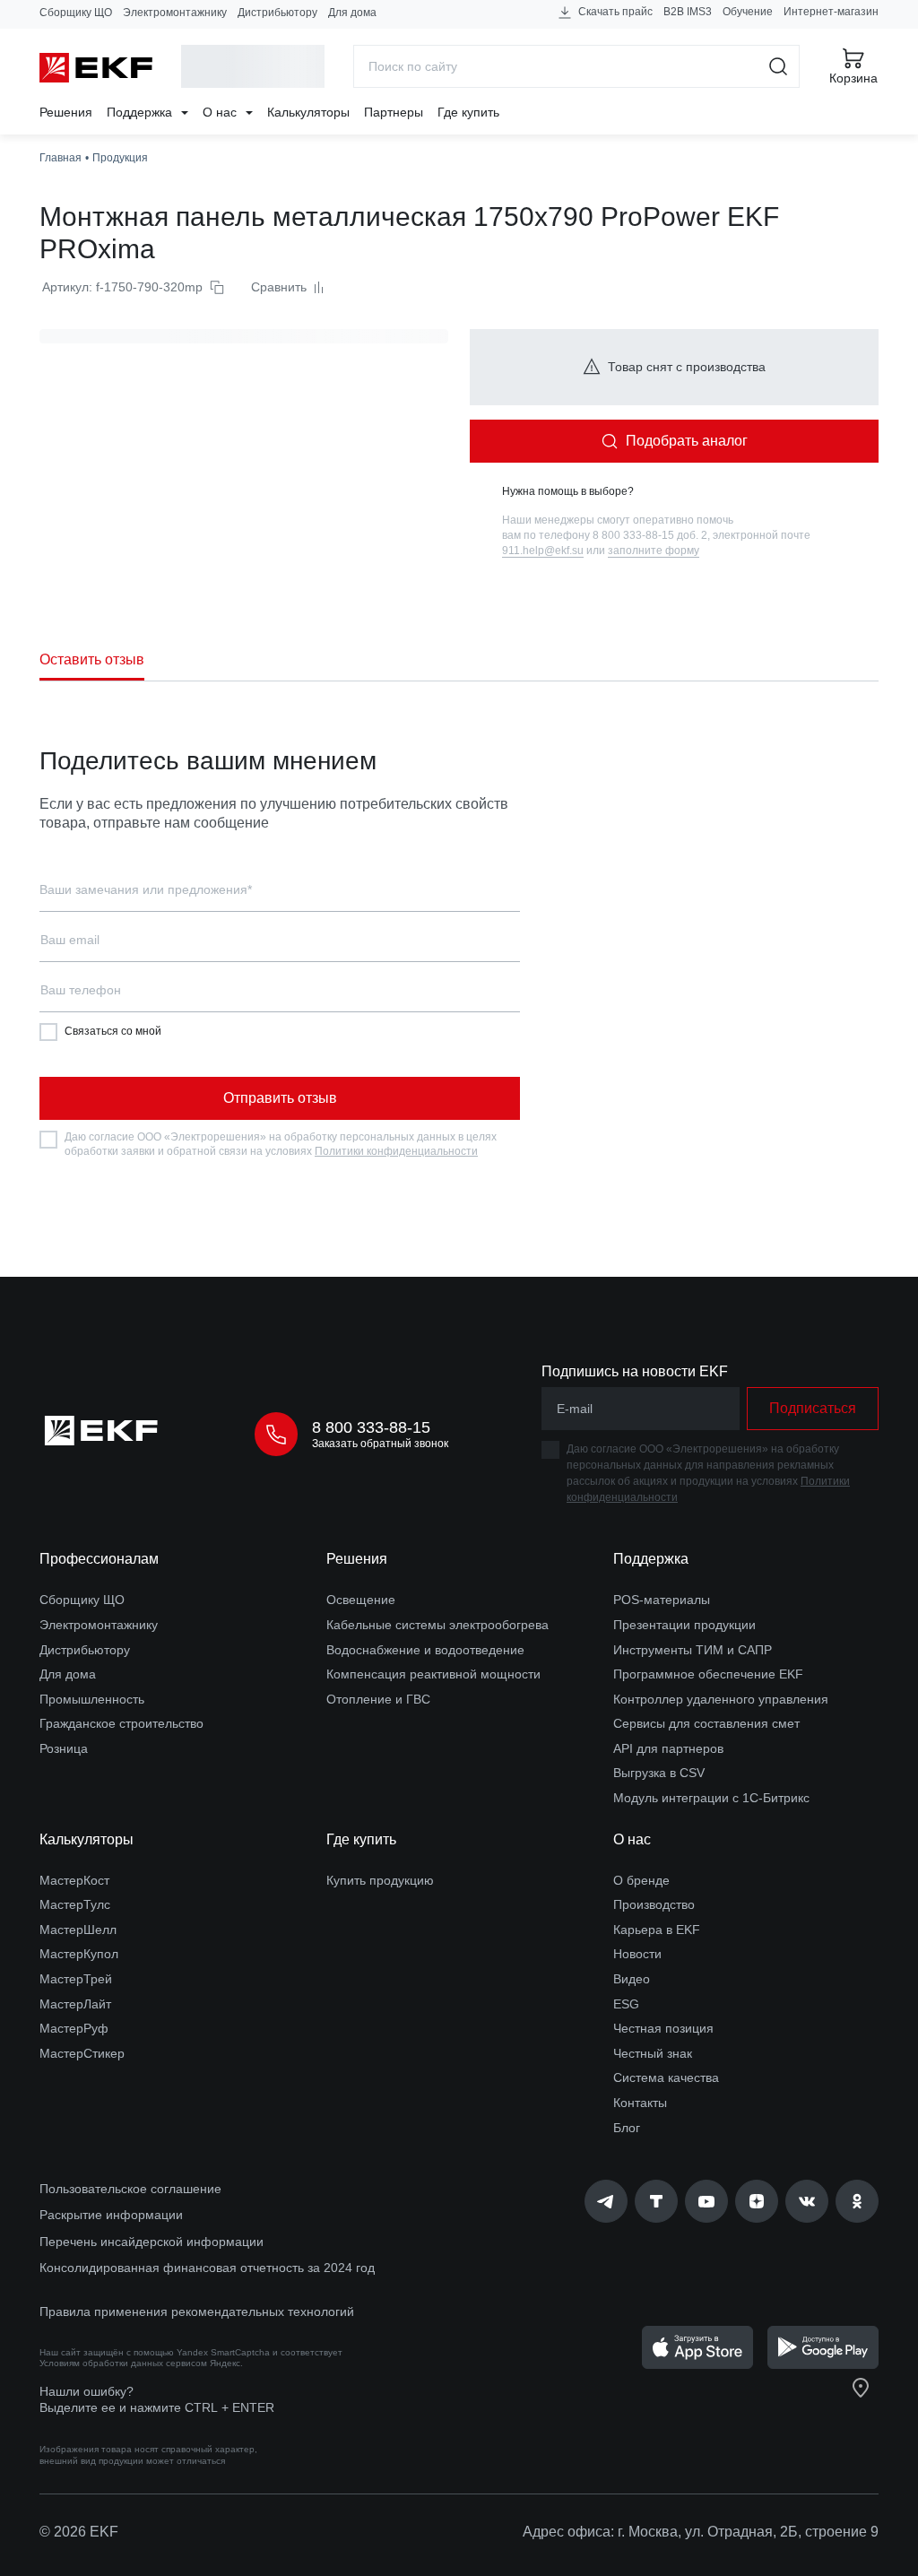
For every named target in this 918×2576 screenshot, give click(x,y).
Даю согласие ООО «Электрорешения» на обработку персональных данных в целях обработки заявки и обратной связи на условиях (281, 1144)
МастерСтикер (82, 2053)
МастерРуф (74, 2028)
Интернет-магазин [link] (831, 12)
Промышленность (92, 1699)
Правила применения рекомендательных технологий (197, 2311)
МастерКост (74, 1880)
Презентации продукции (684, 1625)
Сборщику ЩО (76, 13)
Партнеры (394, 112)
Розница (64, 1748)
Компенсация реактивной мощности (433, 1674)
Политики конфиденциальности (396, 1151)
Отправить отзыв (280, 1098)
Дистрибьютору (277, 13)
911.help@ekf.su (543, 551)
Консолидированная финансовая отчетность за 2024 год (207, 2268)
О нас (221, 112)
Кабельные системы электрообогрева (437, 1625)
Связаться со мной (113, 1031)
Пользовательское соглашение (130, 2189)
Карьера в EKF (657, 1930)
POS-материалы (662, 1600)
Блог (627, 2128)
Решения (66, 112)
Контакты (640, 2103)
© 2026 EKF (79, 2532)
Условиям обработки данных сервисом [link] (123, 2363)
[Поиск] (779, 66)
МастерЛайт (75, 2004)
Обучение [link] (748, 12)
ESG (626, 2004)
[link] (606, 2201)
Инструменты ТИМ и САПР (693, 1650)
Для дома (352, 13)
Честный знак (653, 2053)
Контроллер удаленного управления (721, 1699)
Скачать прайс (614, 12)
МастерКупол (79, 1954)
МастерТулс (75, 1904)
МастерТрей (76, 1979)
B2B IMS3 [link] (688, 12)
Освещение (361, 1600)
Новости (637, 1954)
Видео (632, 1979)
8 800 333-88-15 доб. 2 (650, 535)
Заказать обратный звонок (380, 1444)
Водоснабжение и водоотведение (425, 1650)
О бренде (641, 1880)
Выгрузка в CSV (659, 1773)
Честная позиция (663, 2028)
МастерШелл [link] (78, 1930)
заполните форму (654, 551)
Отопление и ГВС (378, 1699)
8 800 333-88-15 (371, 1427)
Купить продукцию (380, 1880)
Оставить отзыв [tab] (92, 659)
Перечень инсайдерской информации (152, 2242)
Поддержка (141, 112)
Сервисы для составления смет (706, 1723)
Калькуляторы (308, 112)
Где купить (468, 112)
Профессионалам (99, 1559)
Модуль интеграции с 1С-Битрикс (711, 1798)
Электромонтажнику (175, 13)
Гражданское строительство (121, 1723)
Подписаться (813, 1408)
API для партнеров (668, 1748)
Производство (654, 1904)
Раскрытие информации (111, 2215)
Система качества (666, 2077)
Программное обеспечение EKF (708, 1674)
